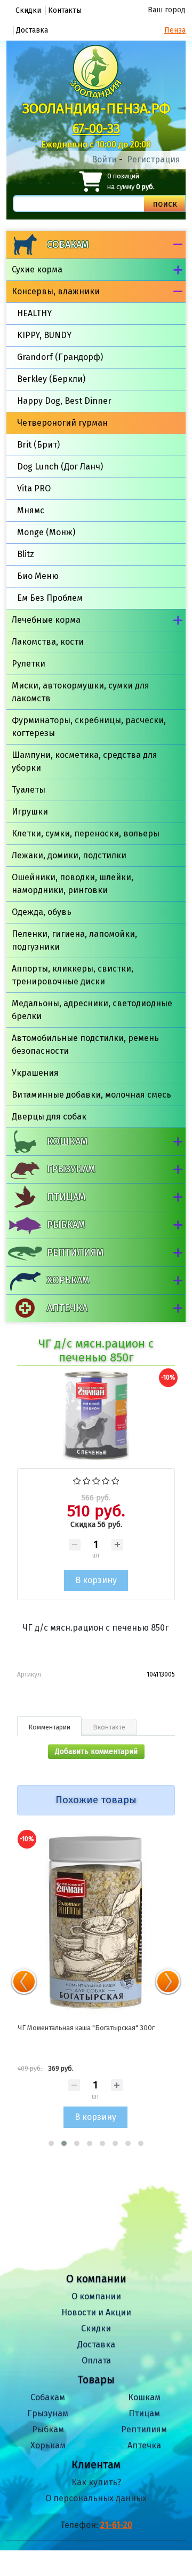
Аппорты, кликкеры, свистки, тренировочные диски (73, 975)
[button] (51, 2143)
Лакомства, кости (48, 642)
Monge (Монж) (46, 532)
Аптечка (67, 1308)
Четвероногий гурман (62, 423)
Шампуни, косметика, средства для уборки (85, 761)
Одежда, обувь (42, 912)
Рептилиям (75, 1252)
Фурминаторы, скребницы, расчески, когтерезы (89, 727)
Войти (104, 159)
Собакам (68, 245)
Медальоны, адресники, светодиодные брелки (92, 1010)
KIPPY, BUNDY (44, 335)
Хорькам (68, 1280)
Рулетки (29, 664)
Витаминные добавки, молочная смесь (91, 1095)
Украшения (35, 1073)
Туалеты (29, 790)
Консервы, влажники (56, 291)
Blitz (26, 554)
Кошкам (67, 1141)
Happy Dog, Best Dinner (64, 401)
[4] (106, 1480)
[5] (115, 1480)
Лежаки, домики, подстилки (69, 855)
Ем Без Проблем (50, 598)
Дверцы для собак (49, 1117)
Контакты (65, 10)
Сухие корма (37, 269)
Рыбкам (66, 1225)
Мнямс (31, 510)
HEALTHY (34, 313)
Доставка (32, 30)
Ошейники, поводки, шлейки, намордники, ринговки (73, 884)
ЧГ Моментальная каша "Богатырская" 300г (86, 2028)
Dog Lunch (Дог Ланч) (60, 467)
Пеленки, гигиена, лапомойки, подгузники (74, 940)
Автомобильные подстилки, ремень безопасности (85, 1044)
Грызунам (71, 1169)
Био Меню (38, 576)
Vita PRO (34, 488)
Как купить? (96, 2482)
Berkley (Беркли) (51, 379)
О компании (96, 2296)
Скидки (28, 10)
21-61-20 (116, 2525)
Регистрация (154, 159)
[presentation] (24, 1982)
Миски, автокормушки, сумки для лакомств (81, 692)
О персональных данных (96, 2498)
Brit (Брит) (38, 445)
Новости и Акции (96, 2312)
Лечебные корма (46, 620)
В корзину (95, 2117)
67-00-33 (96, 129)
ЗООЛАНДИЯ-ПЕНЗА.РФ (96, 109)
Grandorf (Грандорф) (60, 357)
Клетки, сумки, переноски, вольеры (86, 833)
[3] (96, 1480)
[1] (77, 1480)
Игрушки (30, 812)
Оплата (96, 2360)
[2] (87, 1480)
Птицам (66, 1197)
